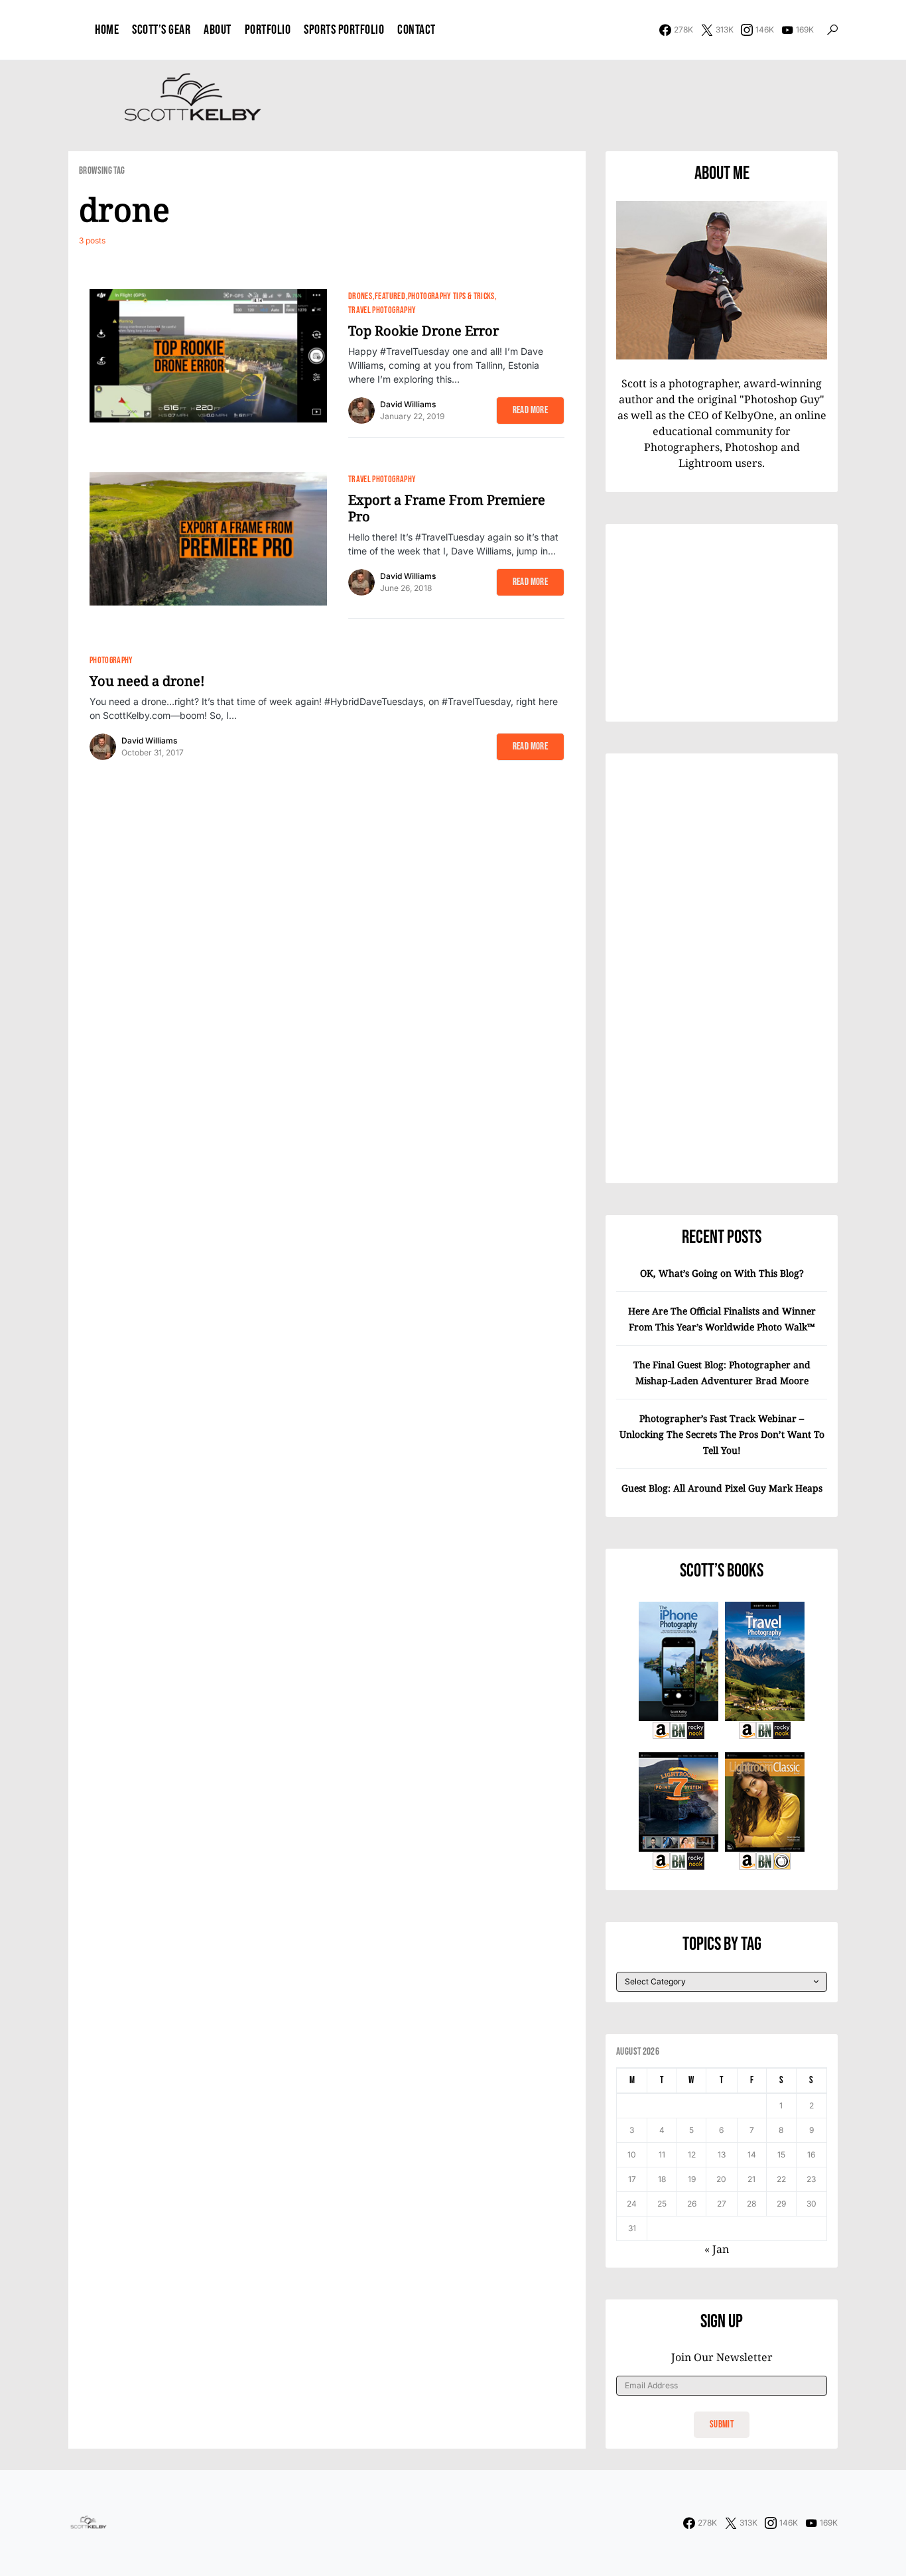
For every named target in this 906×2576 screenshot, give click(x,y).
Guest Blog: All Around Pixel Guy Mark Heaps (722, 1488)
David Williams (408, 404)
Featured (390, 296)
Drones (360, 296)
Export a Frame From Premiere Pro (447, 508)
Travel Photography (382, 310)
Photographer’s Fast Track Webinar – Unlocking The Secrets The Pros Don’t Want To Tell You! (722, 1434)
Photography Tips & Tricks (451, 296)
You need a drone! (147, 681)
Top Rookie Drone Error (423, 331)
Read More (530, 410)
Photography (111, 660)
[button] (832, 30)
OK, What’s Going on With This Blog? (722, 1273)
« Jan (717, 2249)
